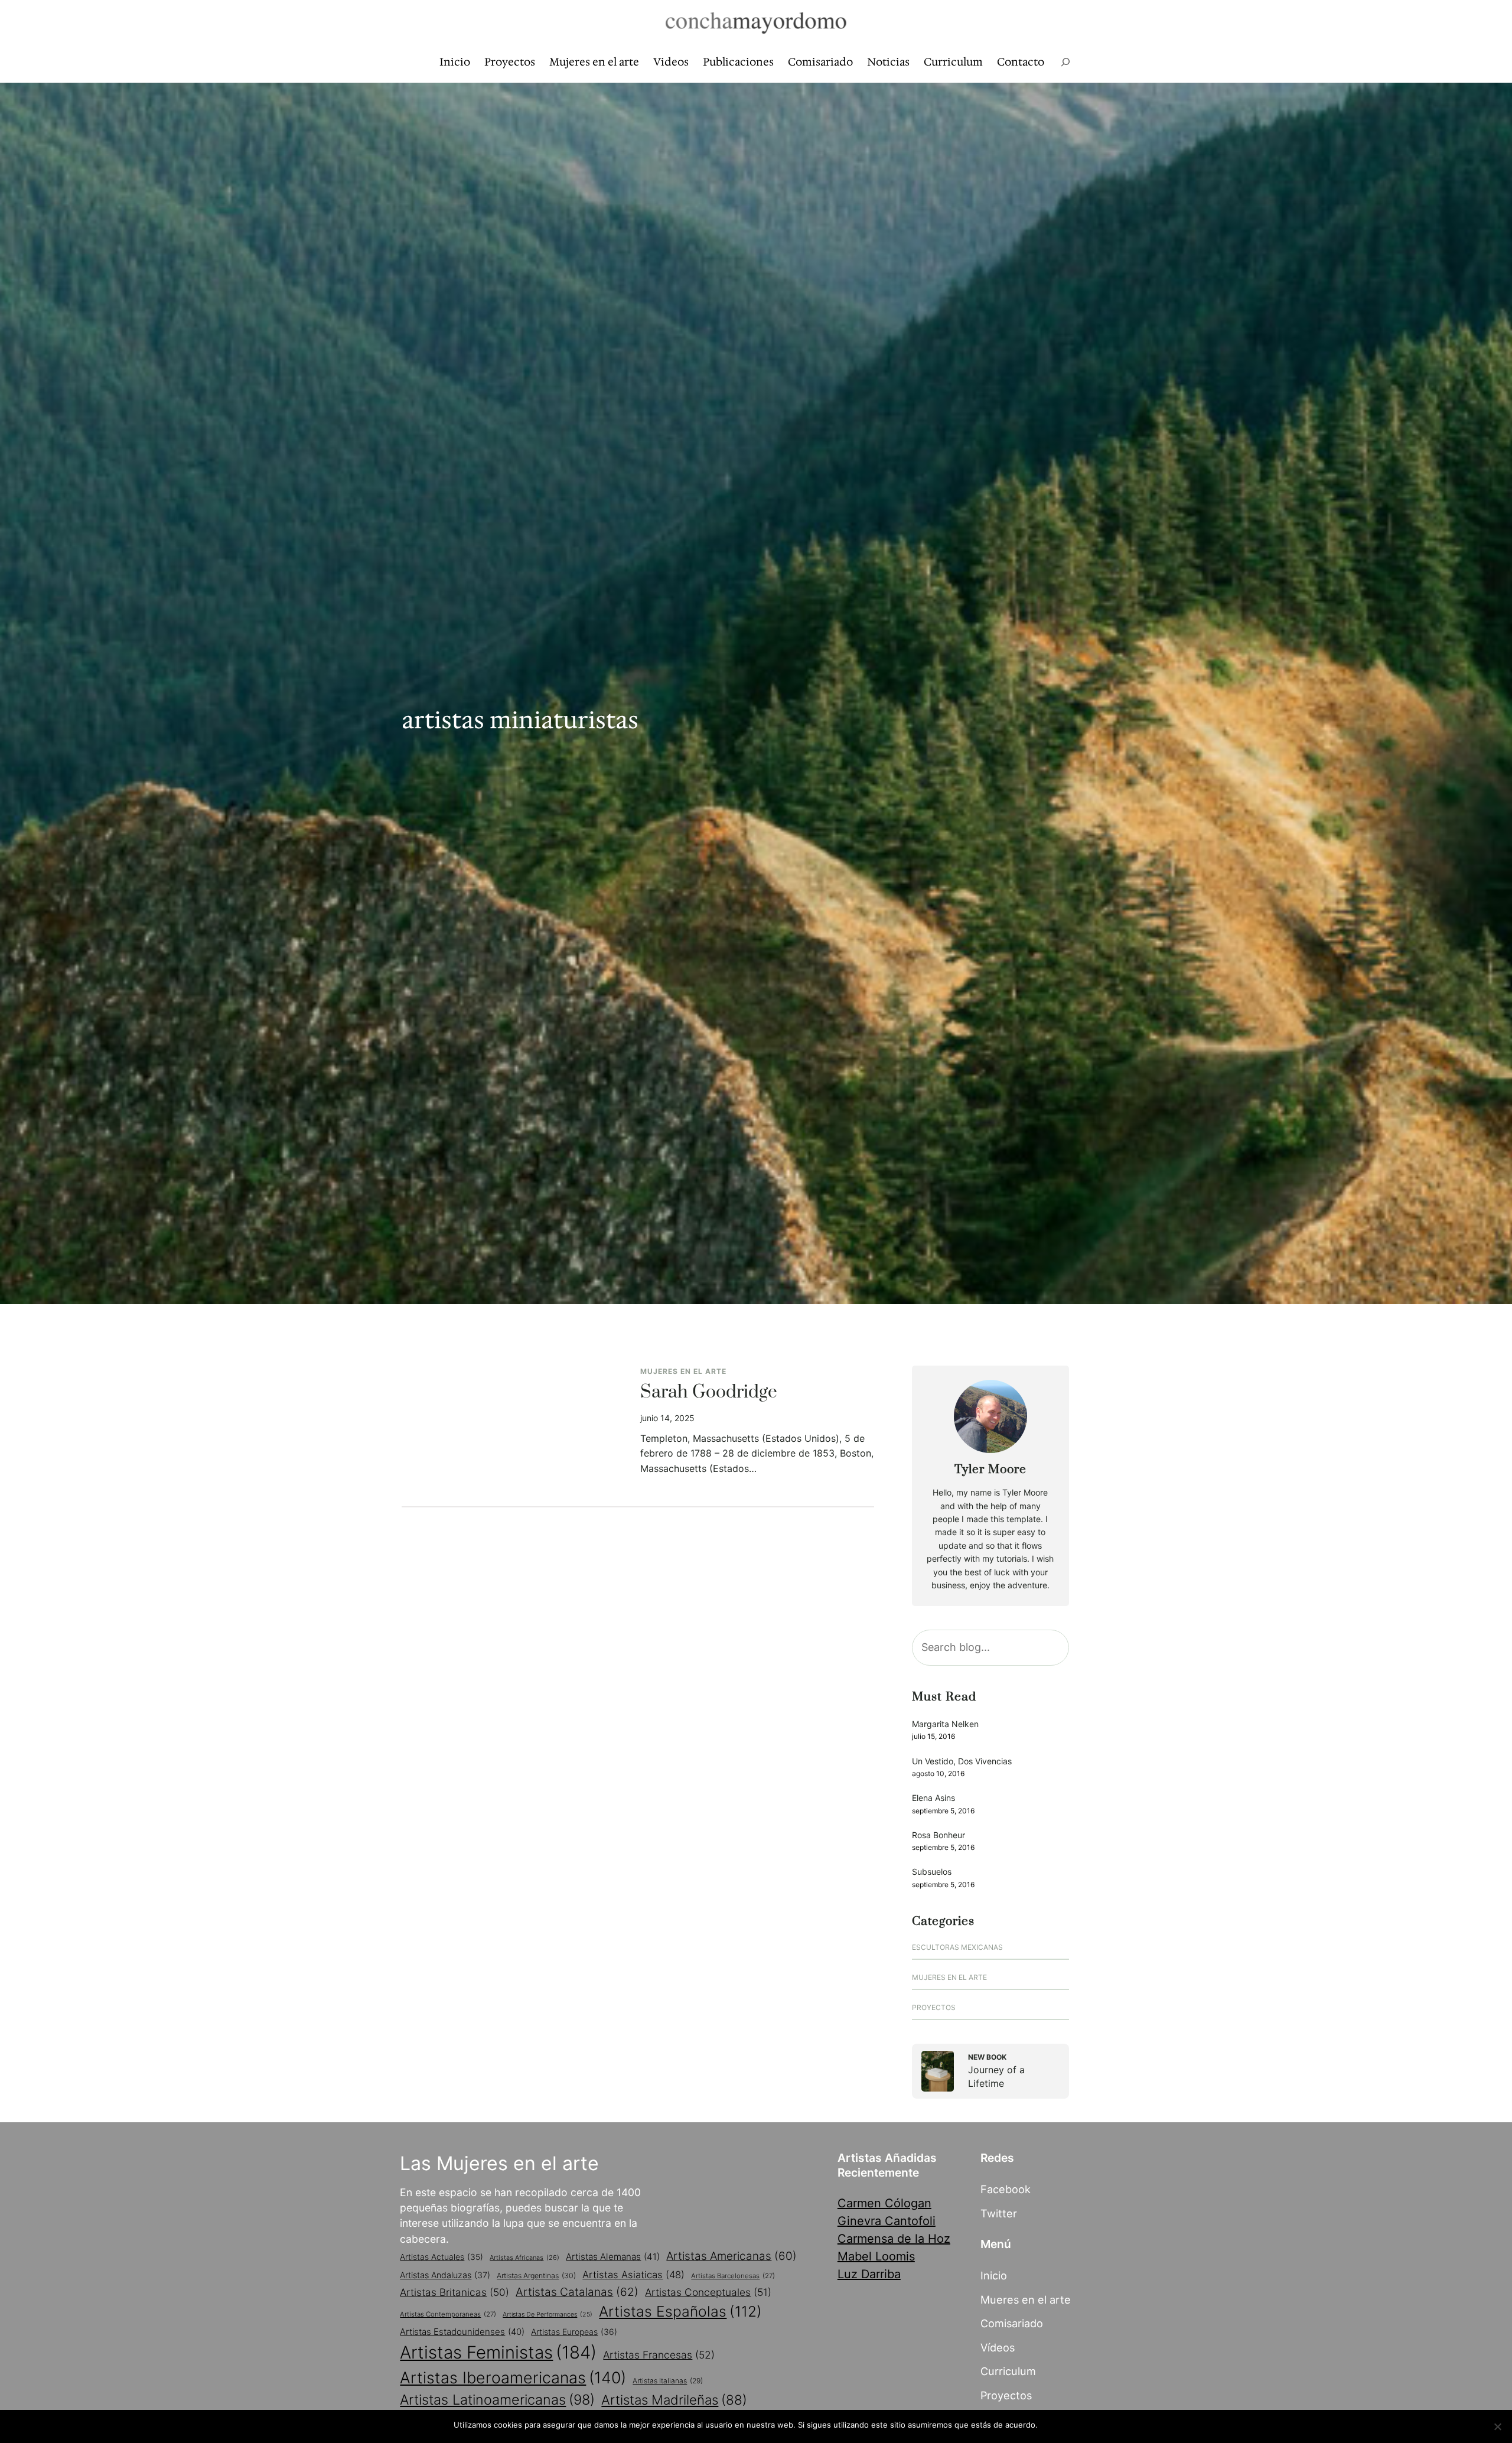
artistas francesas (659, 2355)
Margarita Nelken (945, 1724)
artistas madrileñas (674, 2400)
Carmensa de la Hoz (894, 2239)
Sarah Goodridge (709, 1393)
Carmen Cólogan (884, 2203)
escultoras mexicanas (957, 1947)
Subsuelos (932, 1872)
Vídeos (998, 2347)
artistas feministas (498, 2352)
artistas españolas (680, 2311)
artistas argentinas (536, 2276)
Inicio (994, 2275)
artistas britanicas (454, 2292)
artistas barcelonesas (733, 2276)
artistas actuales (441, 2257)
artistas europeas (574, 2332)
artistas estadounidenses (462, 2332)
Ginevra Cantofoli (887, 2221)
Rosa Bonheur (939, 1835)
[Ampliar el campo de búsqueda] (1065, 62)
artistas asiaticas (633, 2275)
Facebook (1006, 2189)
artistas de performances (548, 2315)
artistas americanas (731, 2256)
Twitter (999, 2213)
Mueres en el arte (1026, 2299)
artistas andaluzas (445, 2275)
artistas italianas (668, 2381)
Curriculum (1008, 2371)
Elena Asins (933, 1798)
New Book (987, 2057)
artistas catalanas (577, 2292)
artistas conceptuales (708, 2292)
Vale (1051, 2425)
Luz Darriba (869, 2274)
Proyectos (934, 2007)
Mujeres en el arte (683, 1371)
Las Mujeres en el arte (499, 2163)
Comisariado (1012, 2323)
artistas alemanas (613, 2257)
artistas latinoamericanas (497, 2400)
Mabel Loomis (876, 2256)
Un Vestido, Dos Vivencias (962, 1761)
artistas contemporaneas (448, 2314)
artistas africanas (524, 2258)
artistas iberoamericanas (513, 2377)
